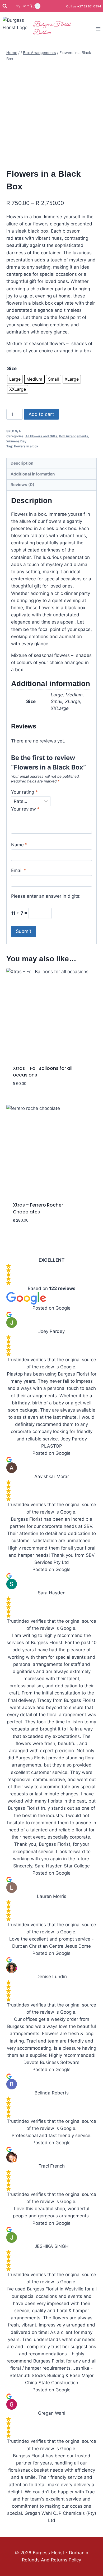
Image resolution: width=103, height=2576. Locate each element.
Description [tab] (22, 463)
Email (19, 870)
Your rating (24, 792)
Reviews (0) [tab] (22, 485)
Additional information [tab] (33, 474)
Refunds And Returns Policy (51, 2560)
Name (19, 845)
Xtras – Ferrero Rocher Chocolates (38, 1208)
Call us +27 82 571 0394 (83, 6)
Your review (25, 809)
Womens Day (16, 441)
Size (12, 368)
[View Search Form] (5, 6)
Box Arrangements (74, 436)
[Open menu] (98, 29)
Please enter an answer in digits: (46, 896)
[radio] (15, 379)
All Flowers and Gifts (41, 436)
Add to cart (41, 414)
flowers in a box (26, 446)
